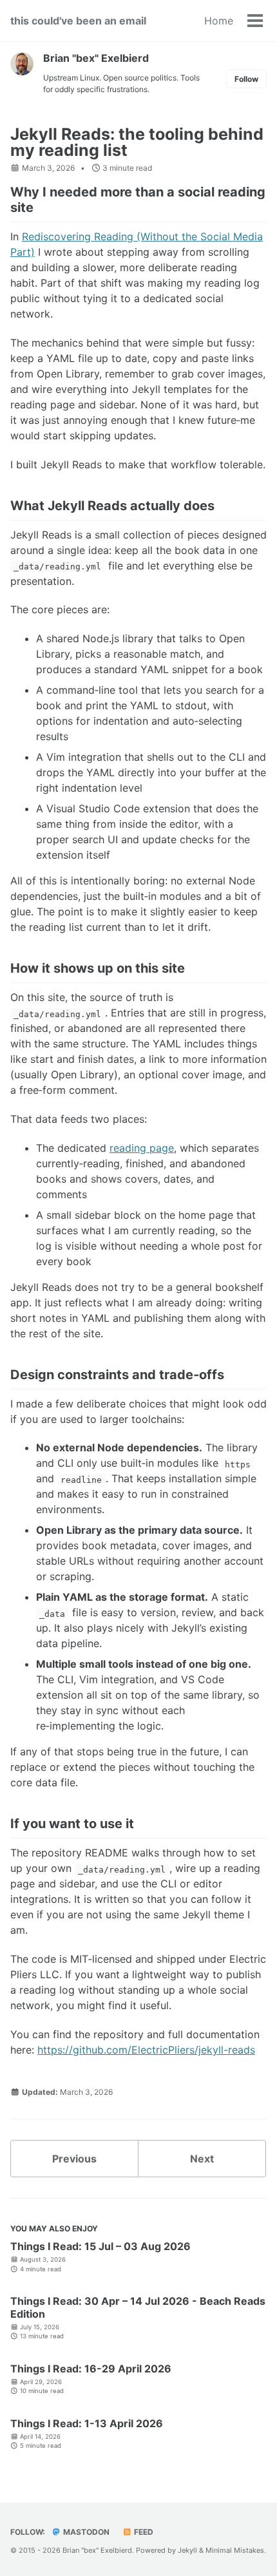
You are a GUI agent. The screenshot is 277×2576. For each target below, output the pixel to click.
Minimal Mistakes (235, 2550)
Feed (143, 2532)
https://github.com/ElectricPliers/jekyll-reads (146, 2050)
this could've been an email (78, 21)
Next (202, 2159)
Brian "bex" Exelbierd (96, 58)
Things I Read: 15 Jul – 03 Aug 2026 (100, 2246)
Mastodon (85, 2532)
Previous (74, 2159)
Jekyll (187, 2550)
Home (219, 21)
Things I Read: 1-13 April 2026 (87, 2423)
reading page (142, 1148)
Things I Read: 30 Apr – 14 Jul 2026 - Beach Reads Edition (138, 2307)
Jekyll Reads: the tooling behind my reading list (137, 142)
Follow (246, 79)
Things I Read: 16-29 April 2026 (91, 2369)
